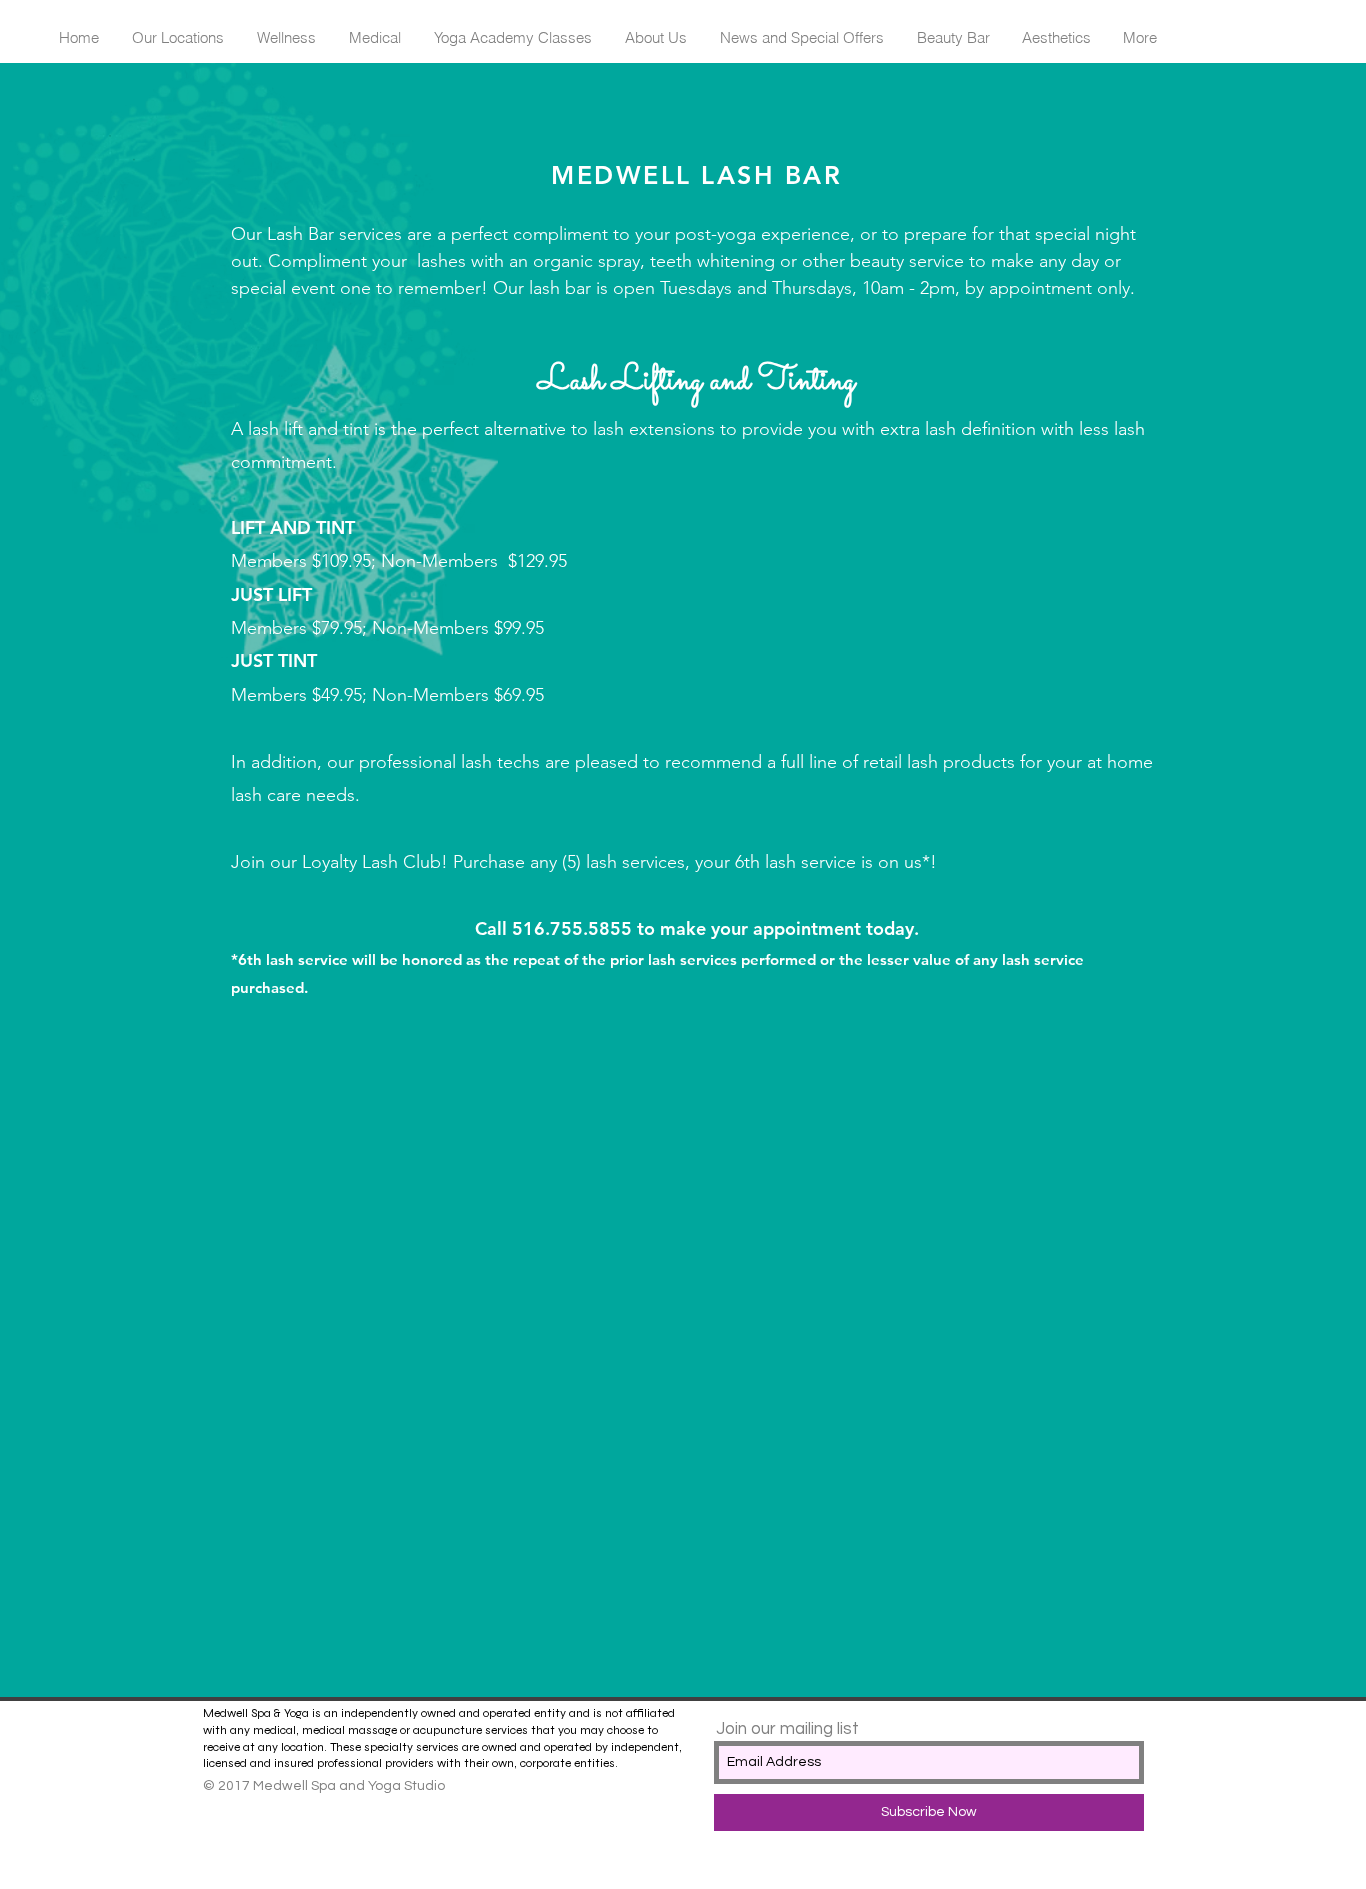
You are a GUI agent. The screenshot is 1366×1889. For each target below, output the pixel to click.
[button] (177, 38)
